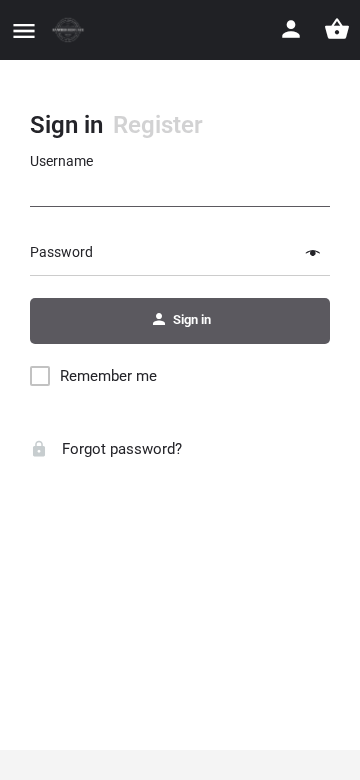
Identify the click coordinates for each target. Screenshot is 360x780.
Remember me (108, 376)
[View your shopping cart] (337, 29)
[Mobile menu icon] (24, 30)
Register (158, 125)
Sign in (66, 125)
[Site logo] (70, 30)
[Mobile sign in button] (291, 29)
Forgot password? (120, 449)
